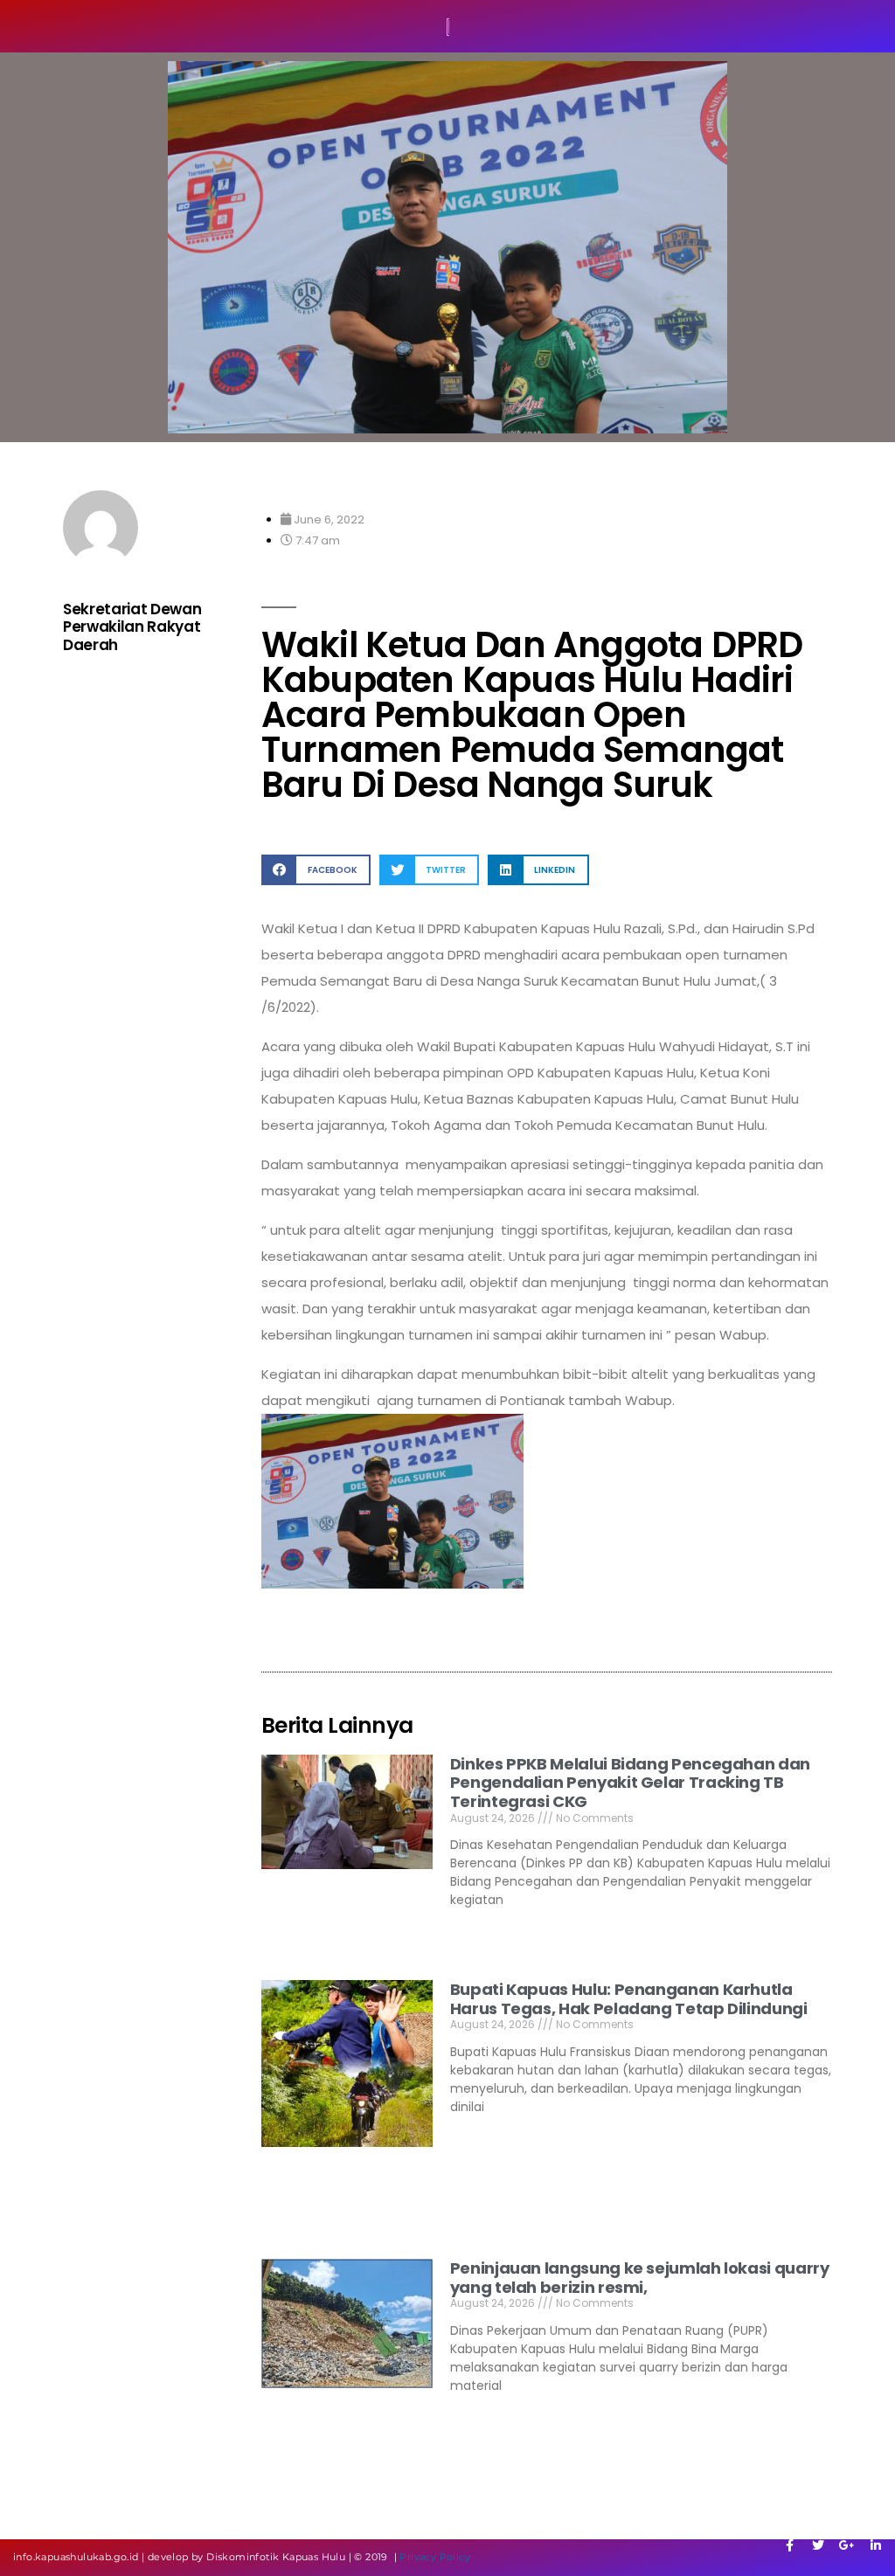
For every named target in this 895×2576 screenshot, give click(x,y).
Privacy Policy (435, 2557)
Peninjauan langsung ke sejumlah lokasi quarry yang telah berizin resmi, (640, 2278)
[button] (316, 870)
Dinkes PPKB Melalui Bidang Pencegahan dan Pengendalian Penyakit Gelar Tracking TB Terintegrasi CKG (630, 1783)
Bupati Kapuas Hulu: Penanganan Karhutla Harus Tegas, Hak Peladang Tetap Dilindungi (629, 1999)
